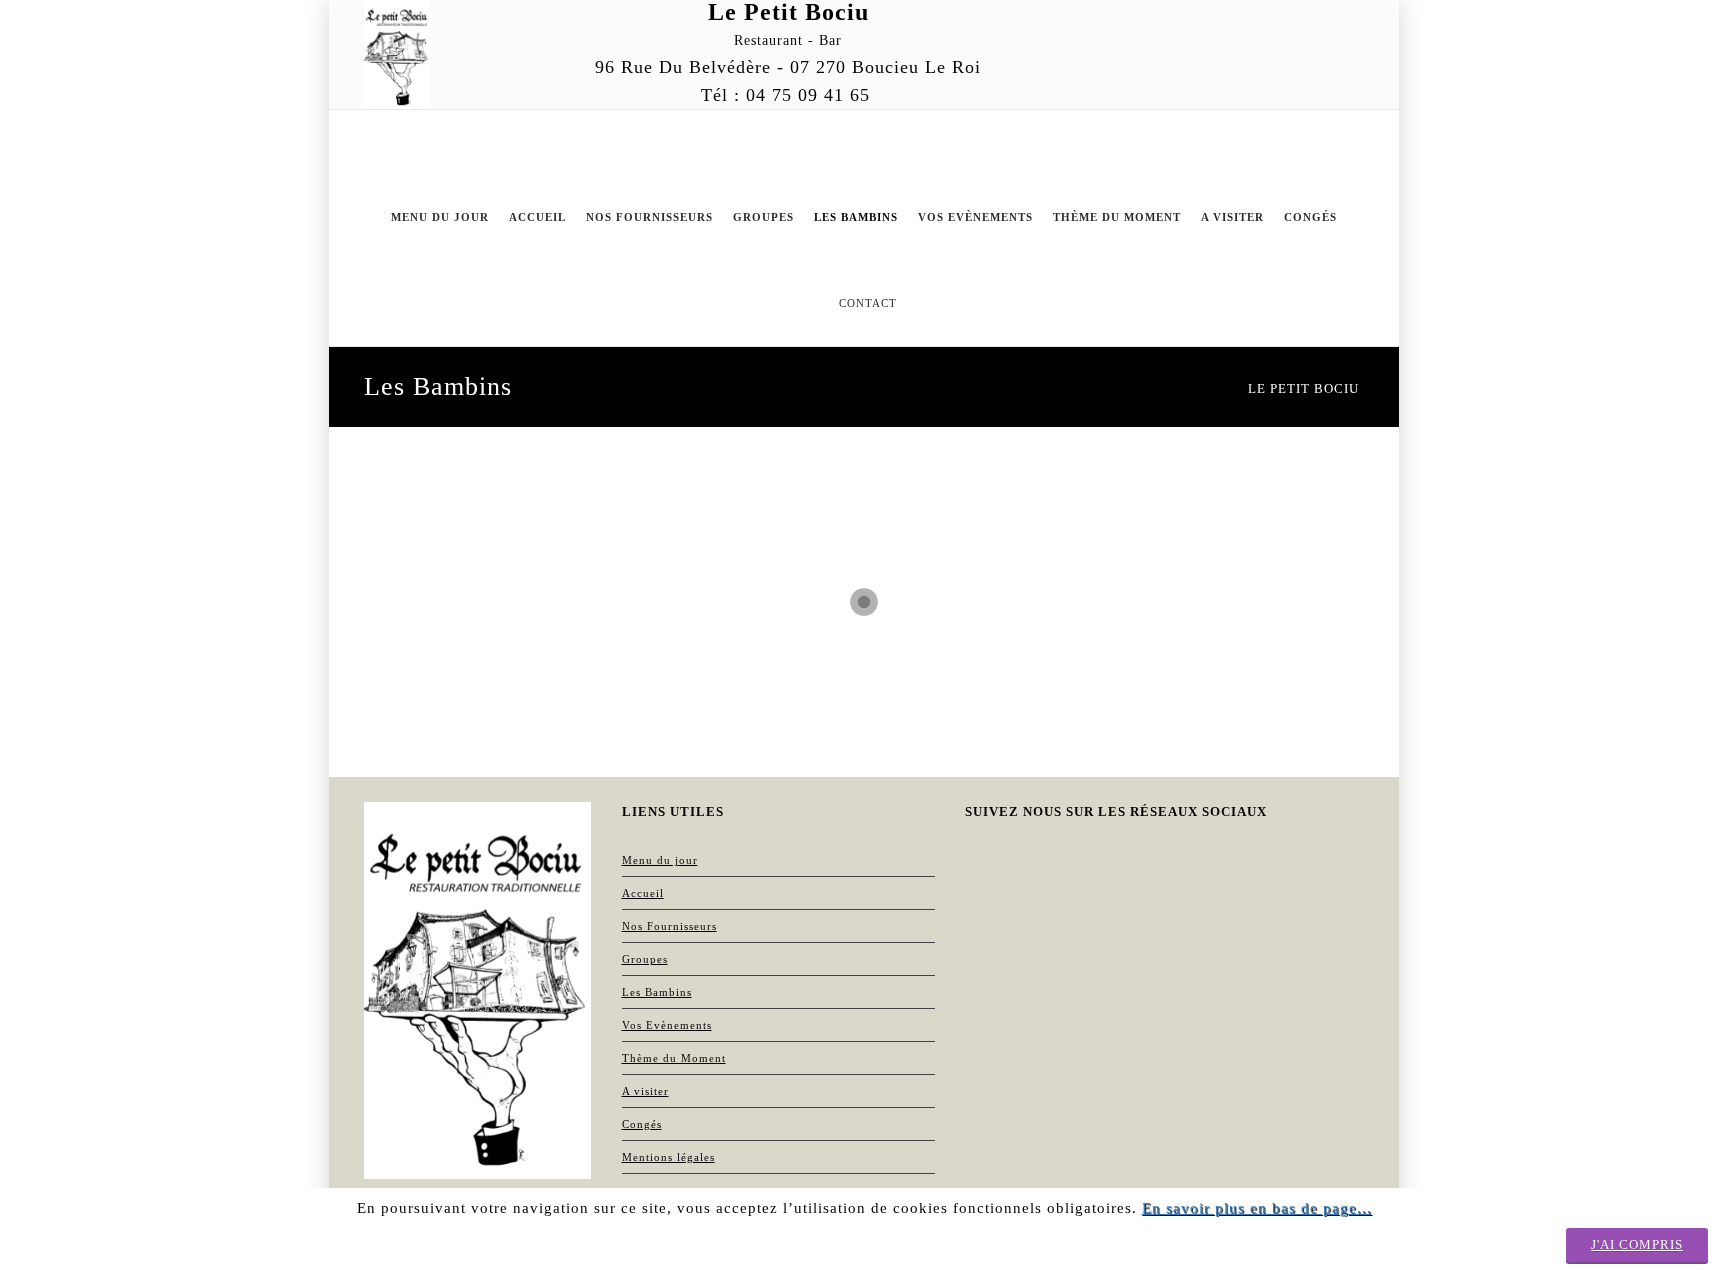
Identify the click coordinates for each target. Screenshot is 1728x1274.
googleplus (1226, 17)
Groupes (645, 959)
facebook (1266, 17)
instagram (1186, 17)
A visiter (645, 1091)
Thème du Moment (674, 1058)
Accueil (643, 893)
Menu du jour (660, 860)
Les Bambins (657, 992)
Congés (642, 1124)
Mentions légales (668, 1157)
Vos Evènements (667, 1025)
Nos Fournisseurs (669, 926)
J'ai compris (1637, 1244)
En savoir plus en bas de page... (1257, 1208)
